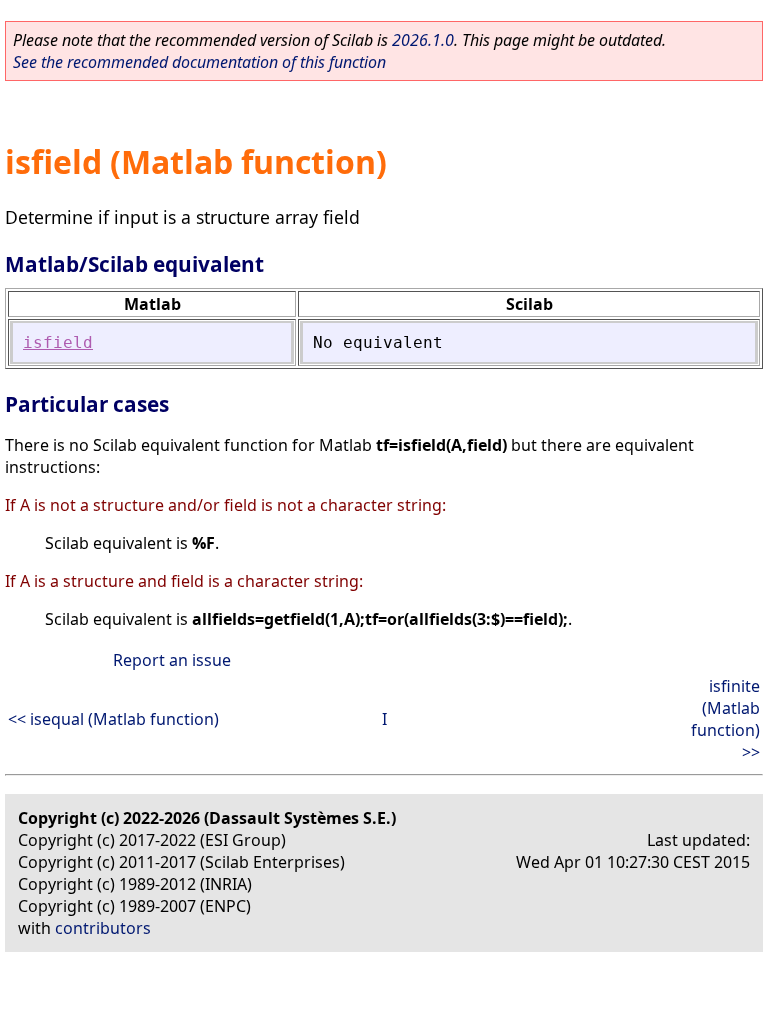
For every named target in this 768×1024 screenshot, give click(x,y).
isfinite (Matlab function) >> (725, 719)
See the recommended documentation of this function (199, 62)
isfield (58, 342)
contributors (103, 928)
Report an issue (172, 660)
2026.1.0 (423, 40)
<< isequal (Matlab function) (113, 719)
